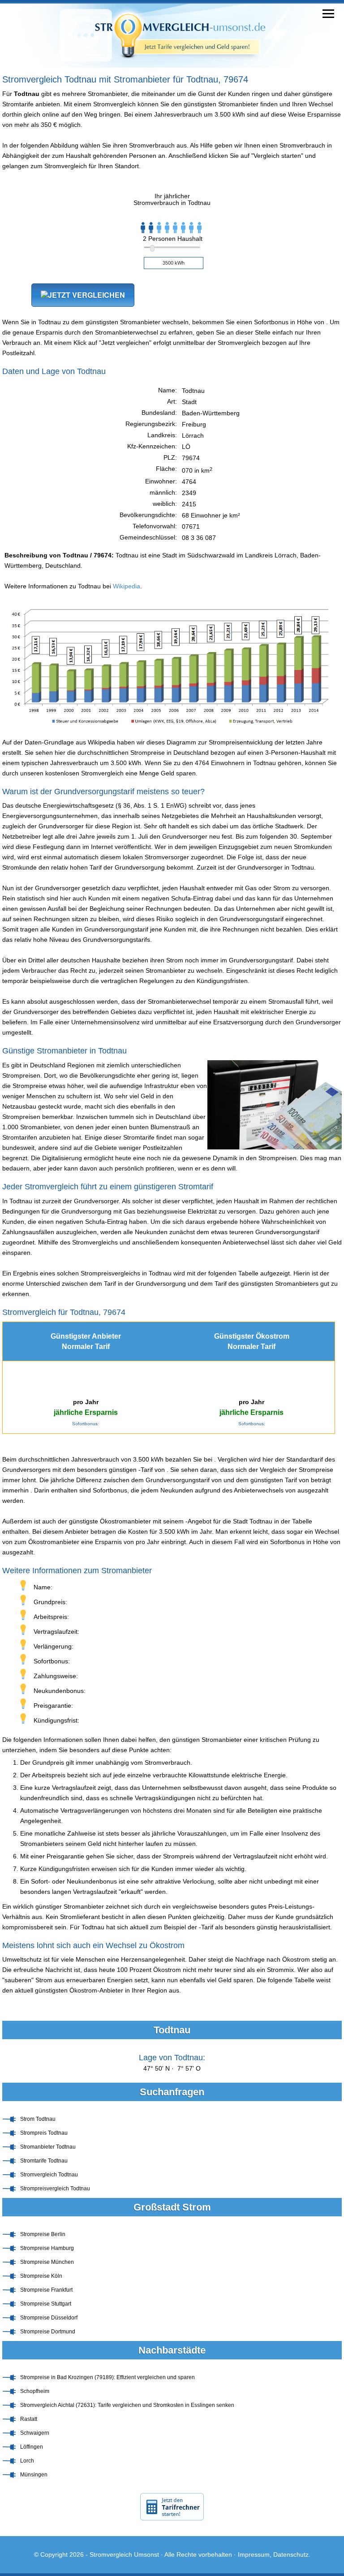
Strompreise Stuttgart (46, 2304)
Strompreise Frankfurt (46, 2290)
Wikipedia (127, 586)
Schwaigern (35, 2433)
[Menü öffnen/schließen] (328, 14)
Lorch (27, 2461)
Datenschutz (291, 2554)
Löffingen (32, 2447)
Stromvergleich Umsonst (124, 2554)
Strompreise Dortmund (48, 2332)
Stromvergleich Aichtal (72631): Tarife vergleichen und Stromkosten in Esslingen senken (127, 2405)
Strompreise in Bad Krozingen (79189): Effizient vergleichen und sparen (107, 2377)
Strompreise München (47, 2262)
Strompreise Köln (41, 2276)
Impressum (254, 2554)
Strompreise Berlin (43, 2234)
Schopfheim (35, 2391)
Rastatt (29, 2419)
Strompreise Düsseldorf (49, 2318)
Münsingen (34, 2475)
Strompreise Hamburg (47, 2248)
